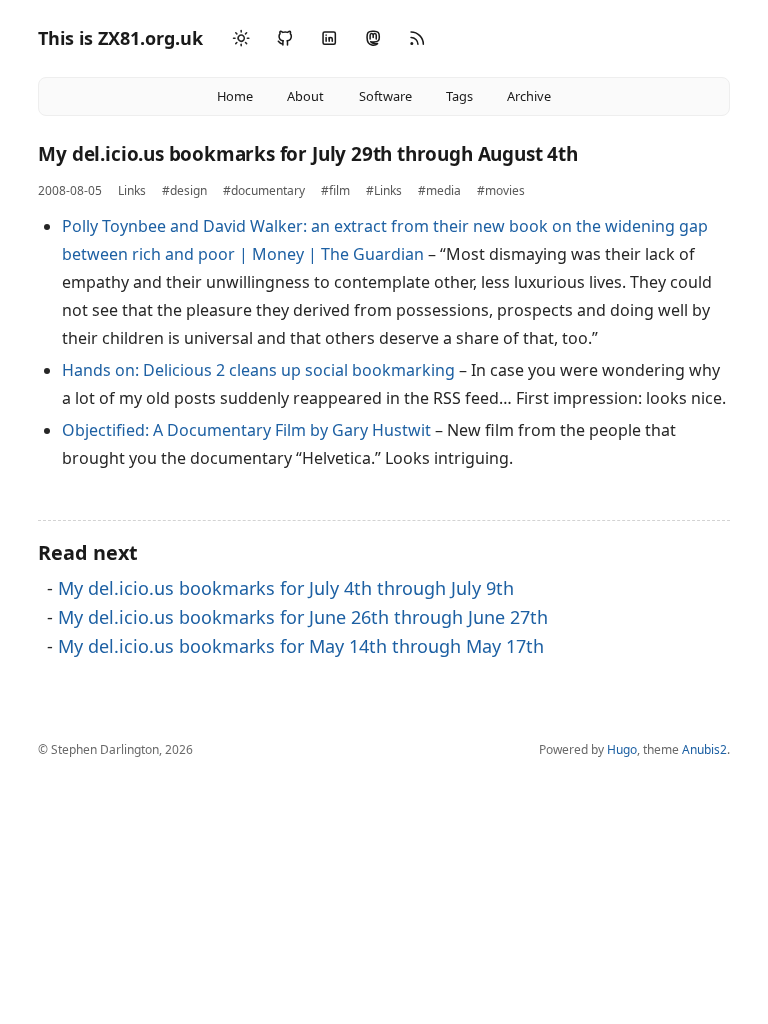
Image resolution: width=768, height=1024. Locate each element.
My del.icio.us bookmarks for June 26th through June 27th (303, 617)
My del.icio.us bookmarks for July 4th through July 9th (286, 588)
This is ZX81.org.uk (120, 38)
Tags (459, 96)
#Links (384, 190)
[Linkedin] (329, 38)
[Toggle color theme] (241, 39)
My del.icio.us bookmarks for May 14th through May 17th (301, 646)
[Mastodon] (373, 38)
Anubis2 (704, 749)
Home (235, 96)
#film (335, 190)
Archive (529, 96)
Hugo (622, 749)
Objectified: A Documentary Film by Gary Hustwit (246, 430)
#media (439, 190)
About (305, 96)
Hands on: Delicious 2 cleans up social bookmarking (258, 370)
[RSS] (417, 38)
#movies (501, 190)
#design (184, 190)
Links (132, 190)
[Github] (285, 38)
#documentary (264, 190)
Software (385, 96)
